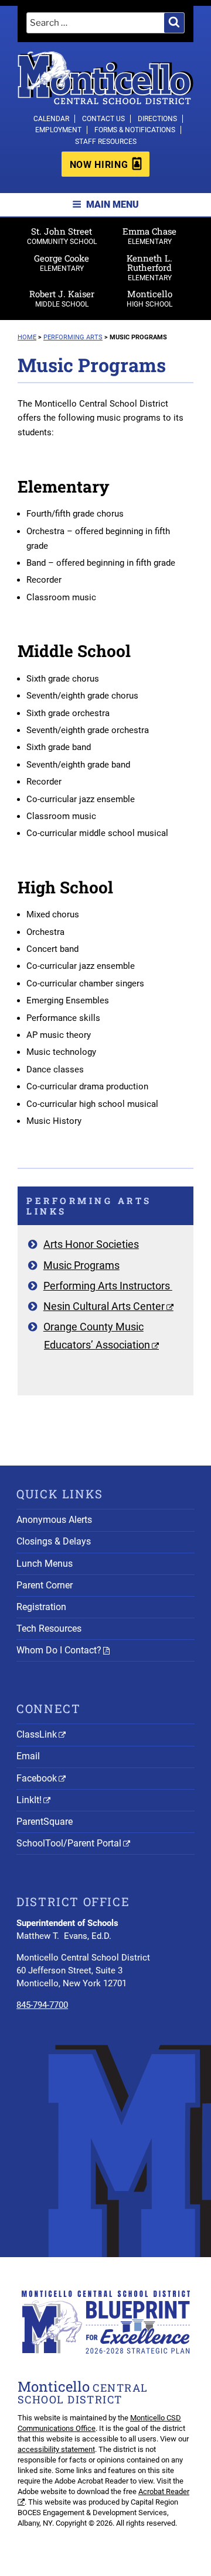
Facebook (37, 1778)
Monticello (149, 298)
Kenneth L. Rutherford (149, 267)
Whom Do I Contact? (59, 1650)
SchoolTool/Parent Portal (69, 1843)
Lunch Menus (45, 1564)
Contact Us (103, 119)
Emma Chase (149, 235)
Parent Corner (45, 1585)
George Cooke (62, 262)
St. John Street (62, 235)
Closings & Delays (54, 1541)
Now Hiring (99, 165)
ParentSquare (45, 1822)
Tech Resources (49, 1629)
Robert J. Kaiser (62, 298)
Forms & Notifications (135, 130)
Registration (41, 1607)
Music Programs (81, 1265)
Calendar (51, 119)
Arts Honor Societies (91, 1244)
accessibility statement (56, 2449)
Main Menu (113, 204)
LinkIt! (29, 1800)
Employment (58, 130)
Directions (157, 119)
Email (28, 1756)
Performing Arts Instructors (108, 1286)
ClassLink (37, 1734)
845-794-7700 (42, 2005)
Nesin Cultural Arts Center (104, 1306)
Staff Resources (106, 142)
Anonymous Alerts (54, 1520)
